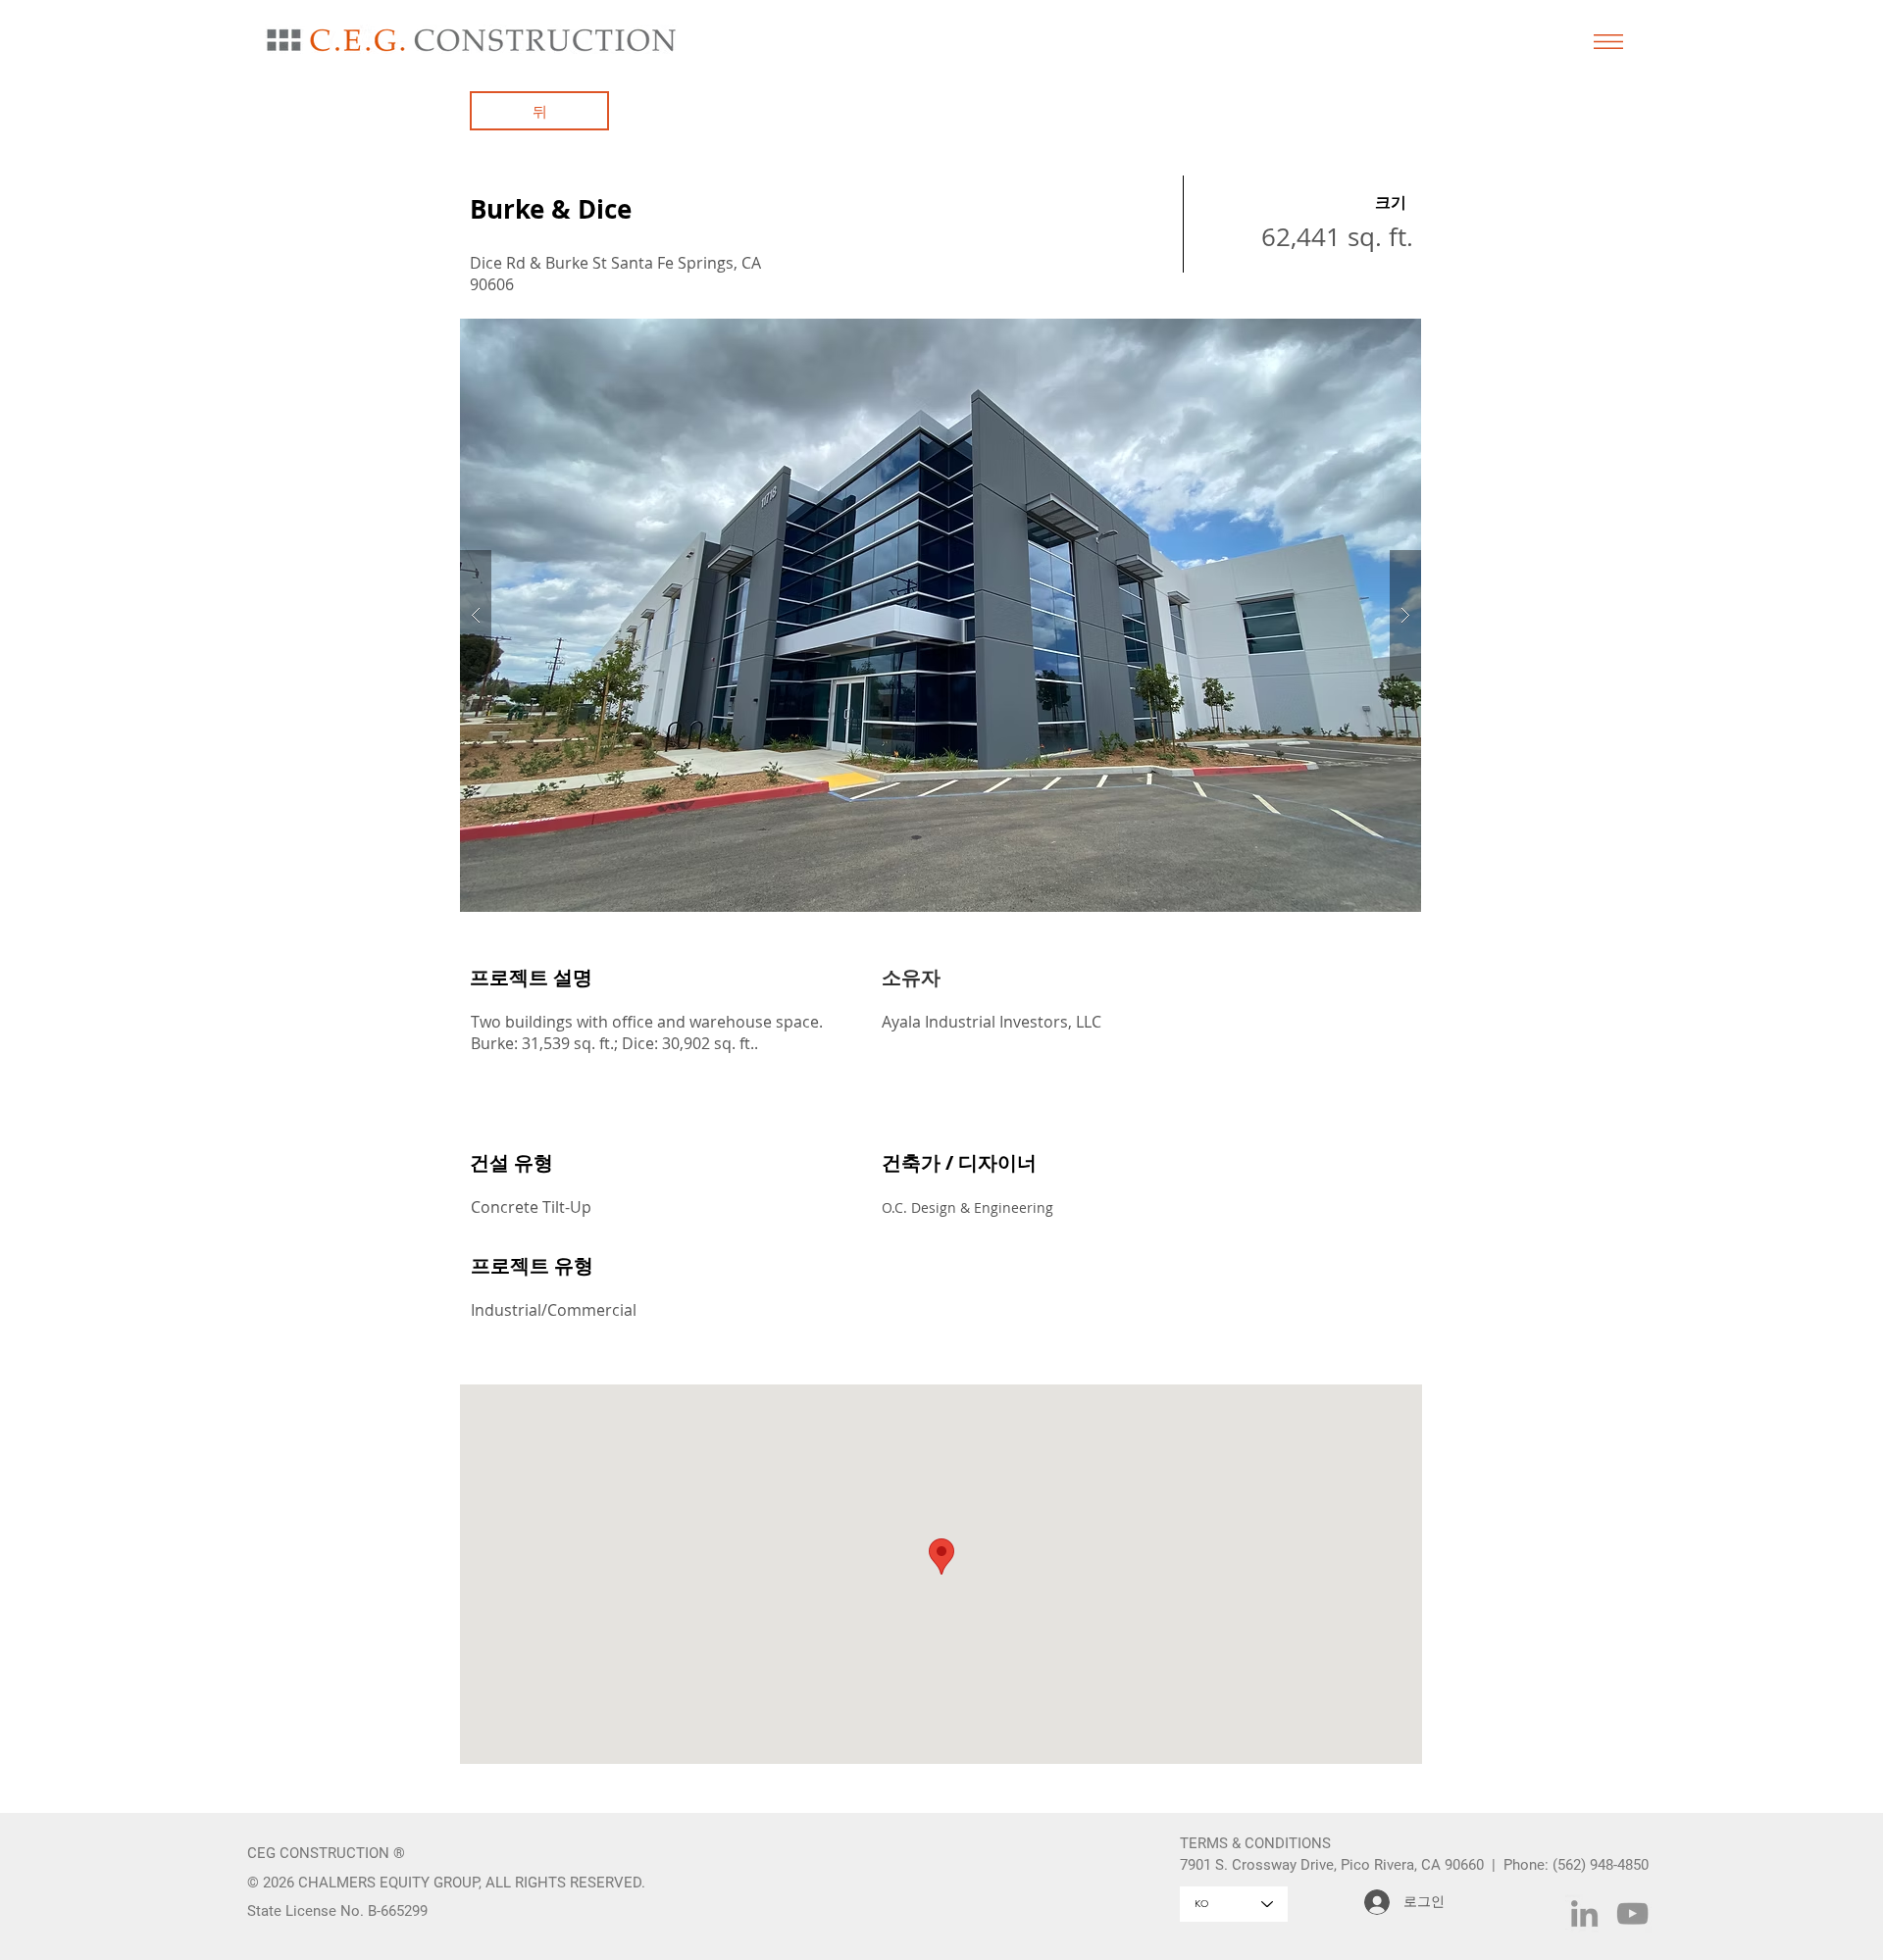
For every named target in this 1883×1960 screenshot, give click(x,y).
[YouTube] (1632, 1913)
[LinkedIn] (1584, 1913)
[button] (1608, 42)
